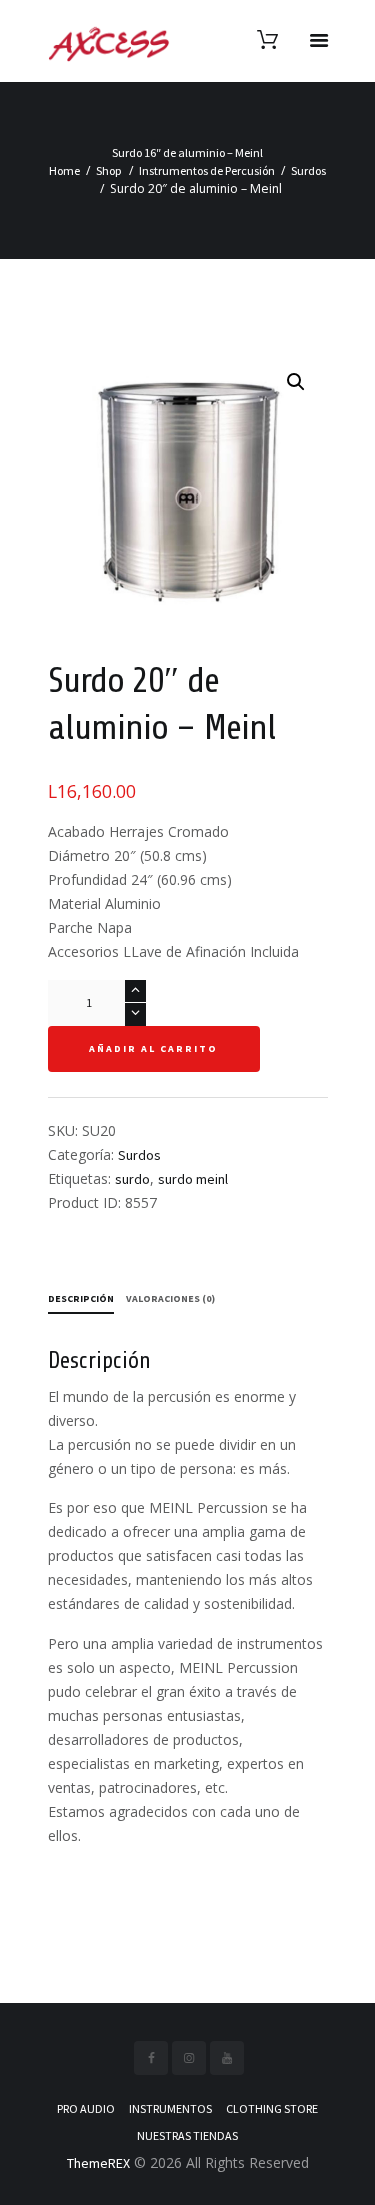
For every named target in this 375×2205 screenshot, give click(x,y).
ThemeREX (98, 2163)
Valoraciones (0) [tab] (170, 1298)
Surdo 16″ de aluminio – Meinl (187, 152)
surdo (132, 1179)
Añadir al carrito (153, 1048)
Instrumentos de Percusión (207, 170)
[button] (296, 382)
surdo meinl (193, 1179)
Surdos (308, 170)
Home (64, 170)
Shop (109, 170)
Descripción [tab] (81, 1298)
